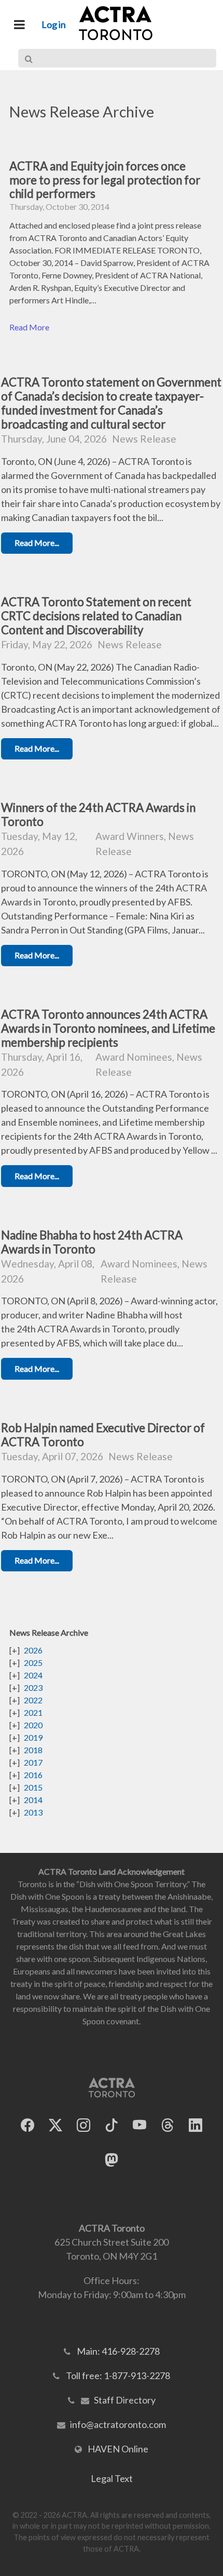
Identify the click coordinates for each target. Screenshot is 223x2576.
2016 (33, 1775)
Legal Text (112, 2478)
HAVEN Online (118, 2449)
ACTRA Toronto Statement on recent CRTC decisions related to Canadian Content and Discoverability (96, 616)
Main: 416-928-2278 (118, 2351)
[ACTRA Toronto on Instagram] (83, 2125)
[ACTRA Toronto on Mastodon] (112, 2160)
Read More (29, 327)
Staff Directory (125, 2400)
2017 (33, 1762)
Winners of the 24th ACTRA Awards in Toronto (98, 815)
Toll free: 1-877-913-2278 (118, 2375)
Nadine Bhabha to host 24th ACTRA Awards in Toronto (92, 1242)
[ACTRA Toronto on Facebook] (27, 2125)
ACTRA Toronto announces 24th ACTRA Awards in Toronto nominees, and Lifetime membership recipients (108, 1028)
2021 (33, 1712)
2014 (33, 1800)
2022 (33, 1700)
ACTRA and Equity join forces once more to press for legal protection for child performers (105, 180)
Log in (54, 24)
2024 (33, 1675)
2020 (33, 1725)
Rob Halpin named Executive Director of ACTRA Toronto (103, 1435)
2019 (33, 1737)
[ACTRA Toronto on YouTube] (140, 2125)
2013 (33, 1812)
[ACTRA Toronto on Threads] (168, 2125)
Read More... (37, 543)
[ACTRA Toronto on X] (55, 2125)
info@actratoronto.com (118, 2424)
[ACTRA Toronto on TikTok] (112, 2125)
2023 (33, 1687)
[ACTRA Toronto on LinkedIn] (196, 2125)
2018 (33, 1750)
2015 (33, 1787)
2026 (33, 1650)
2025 (33, 1663)
